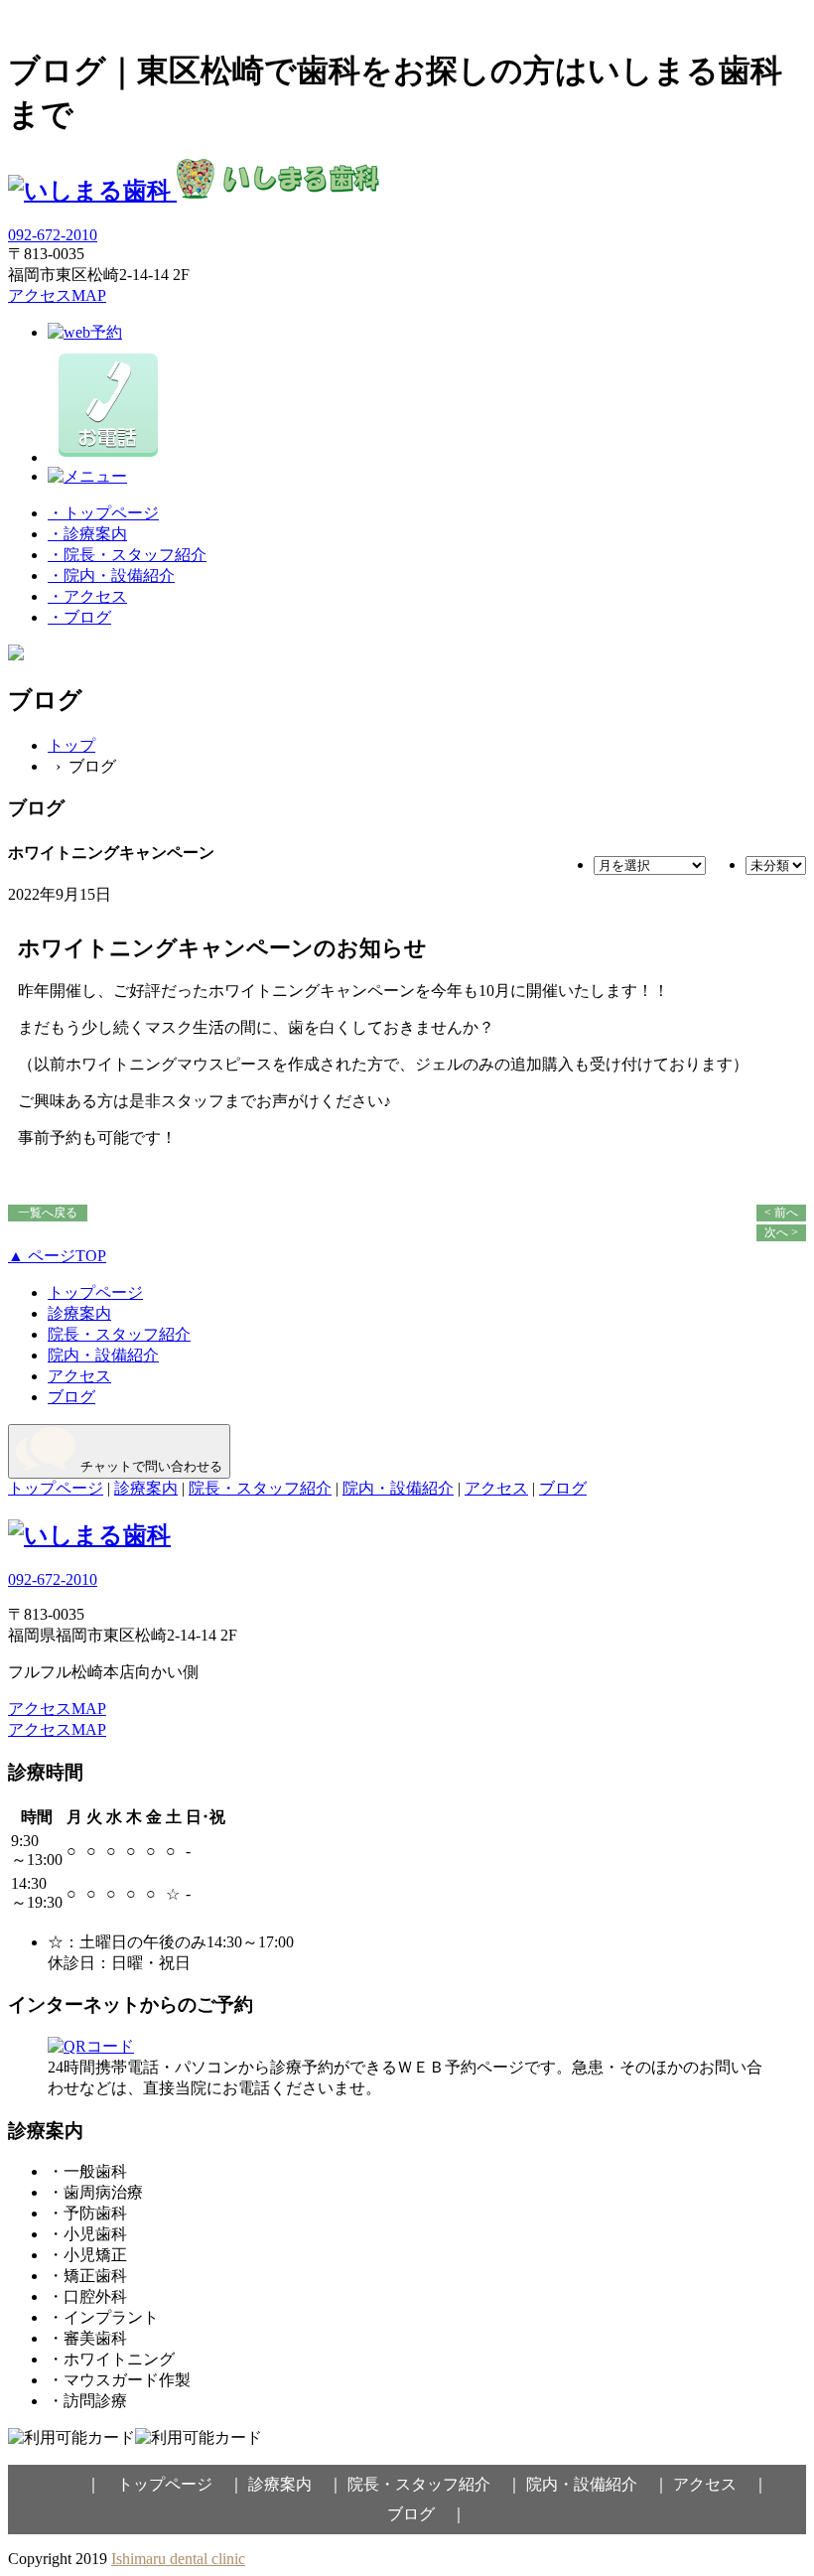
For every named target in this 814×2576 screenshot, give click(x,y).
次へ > (781, 1232)
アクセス (79, 1376)
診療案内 (79, 1313)
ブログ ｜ (427, 2514)
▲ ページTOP (57, 1256)
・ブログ (79, 617)
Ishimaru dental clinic (178, 2559)
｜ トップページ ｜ (165, 2484)
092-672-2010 (53, 235)
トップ (71, 745)
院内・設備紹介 (103, 1355)
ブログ (71, 1397)
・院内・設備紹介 (111, 575)
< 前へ (781, 1213)
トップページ (95, 1292)
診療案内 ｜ (296, 2484)
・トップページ (103, 513)
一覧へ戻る (48, 1213)
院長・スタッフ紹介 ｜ (435, 2484)
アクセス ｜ (721, 2484)
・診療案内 (87, 534)
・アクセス (87, 596)
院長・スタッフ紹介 (119, 1334)
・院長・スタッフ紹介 (127, 555)
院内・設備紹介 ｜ (598, 2484)
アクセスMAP (57, 295)
